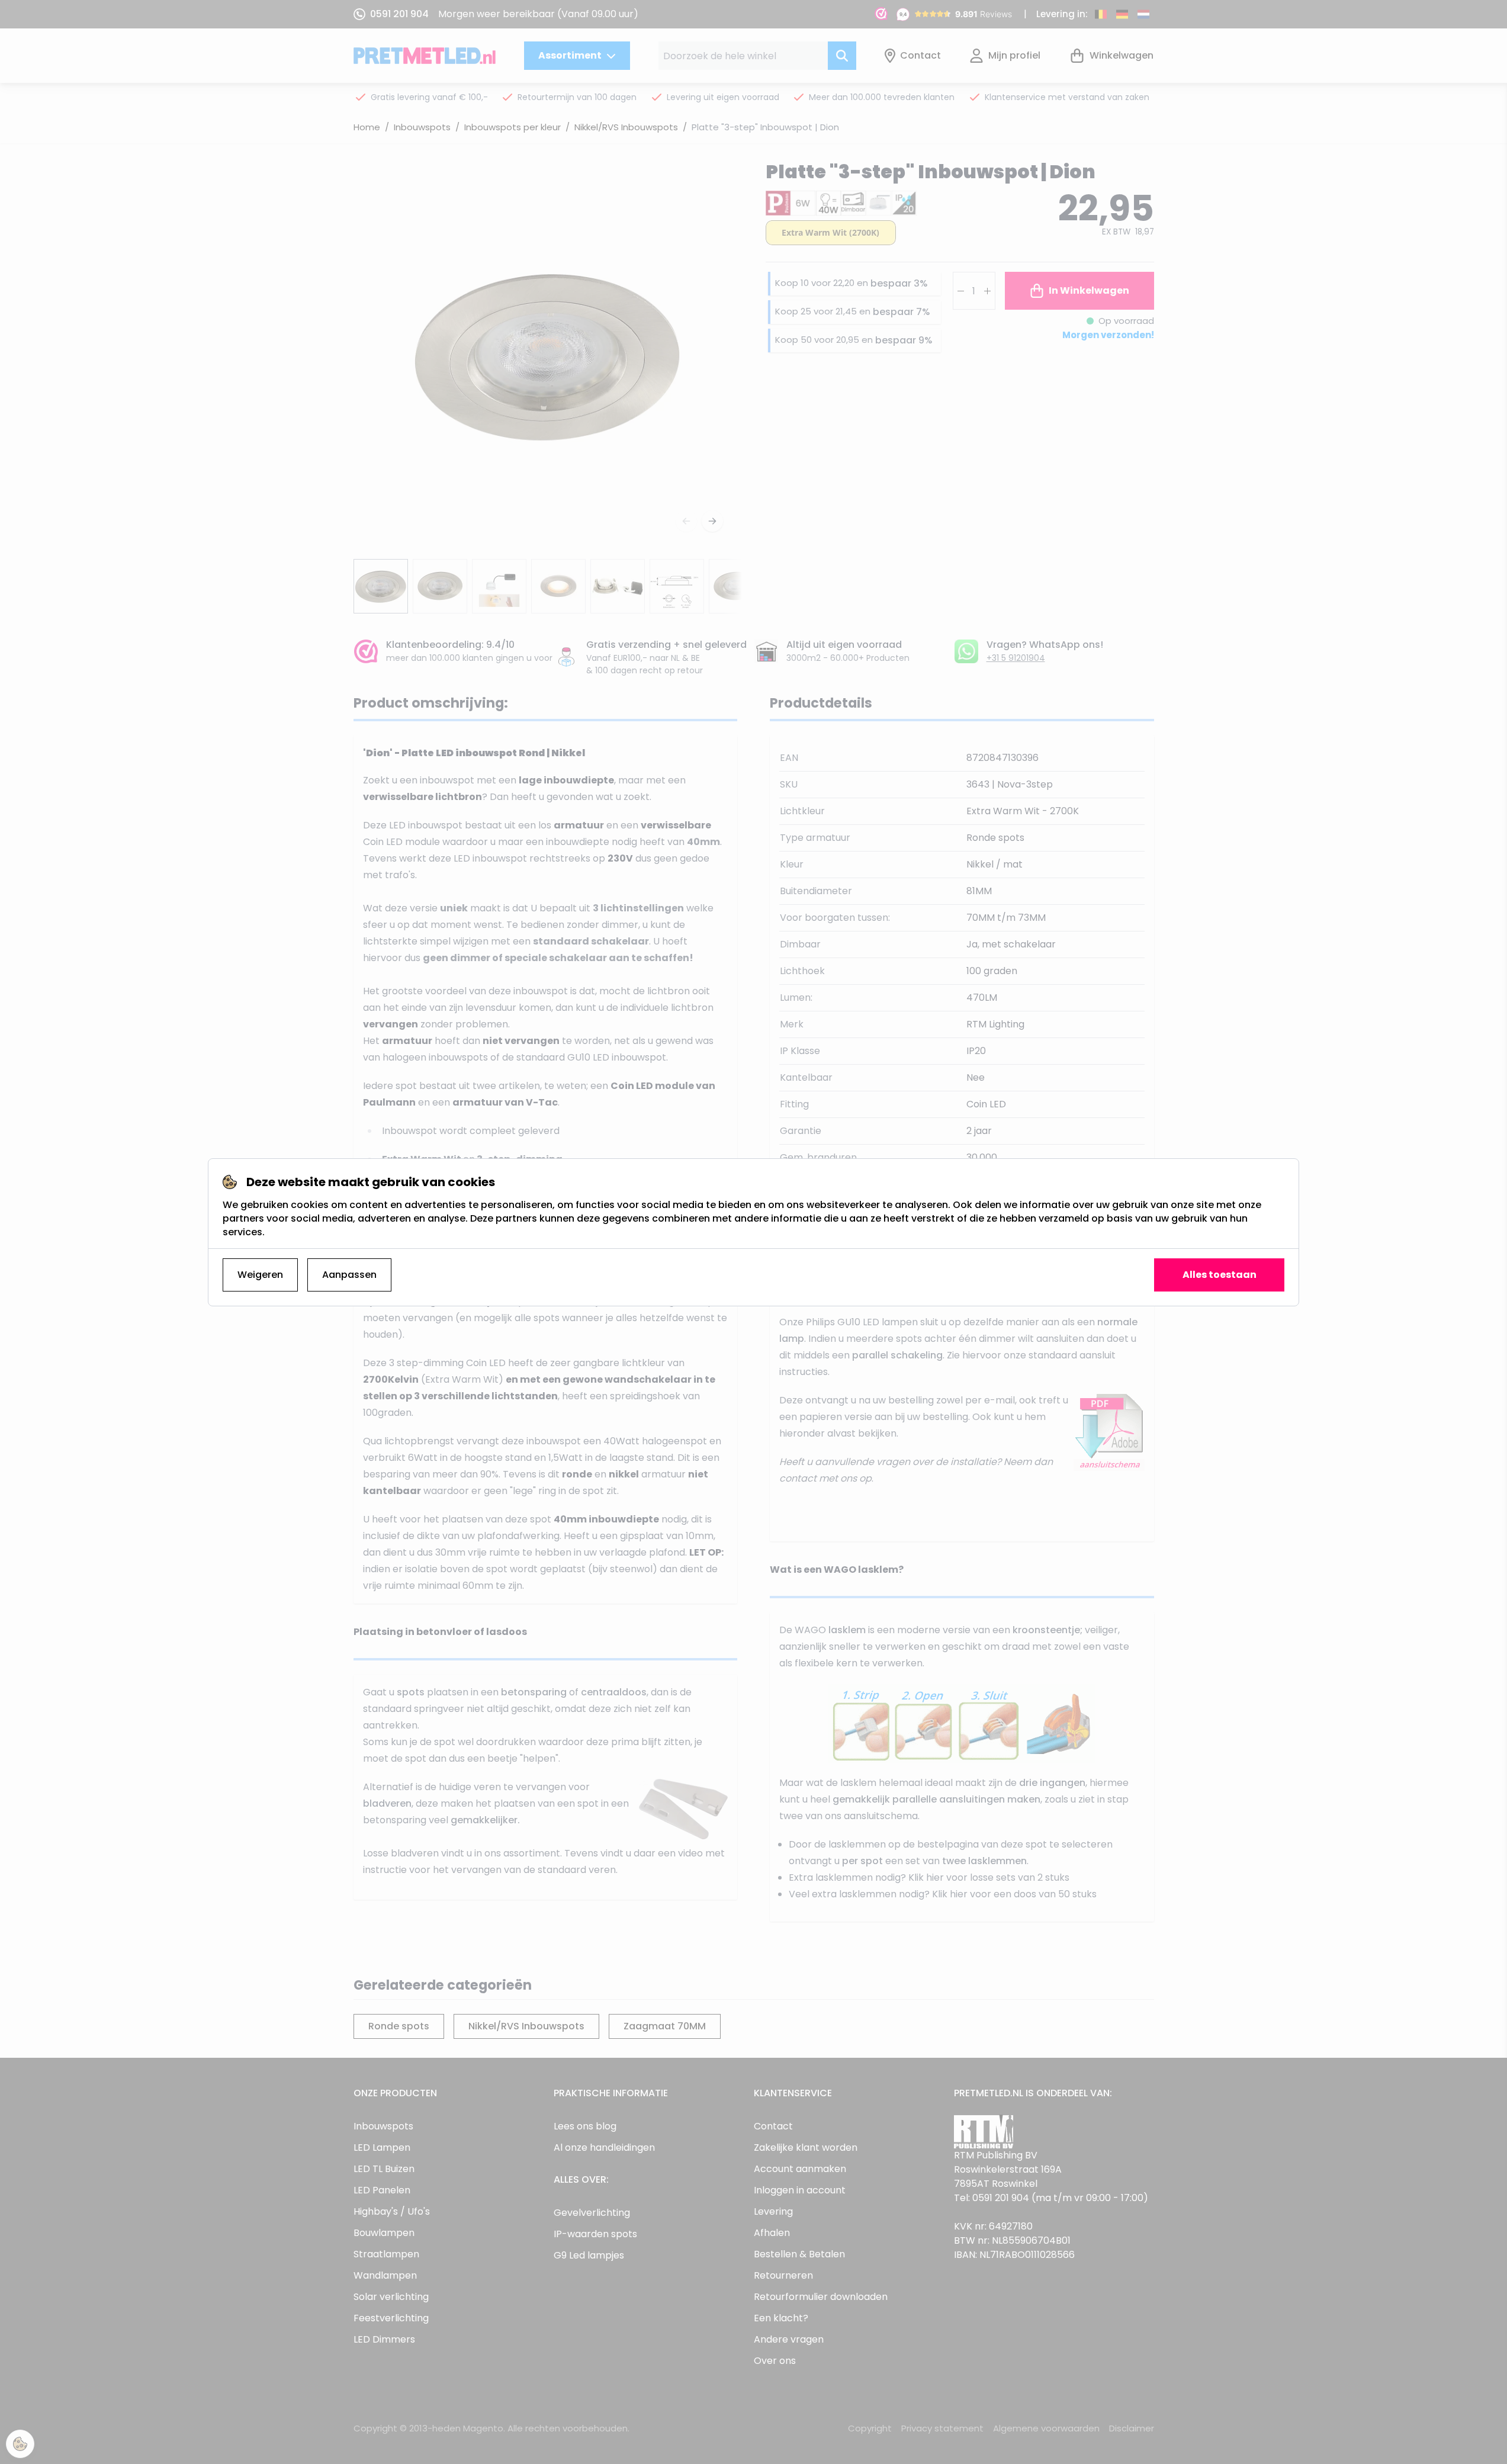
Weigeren (260, 1275)
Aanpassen (349, 1275)
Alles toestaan (1220, 1275)
